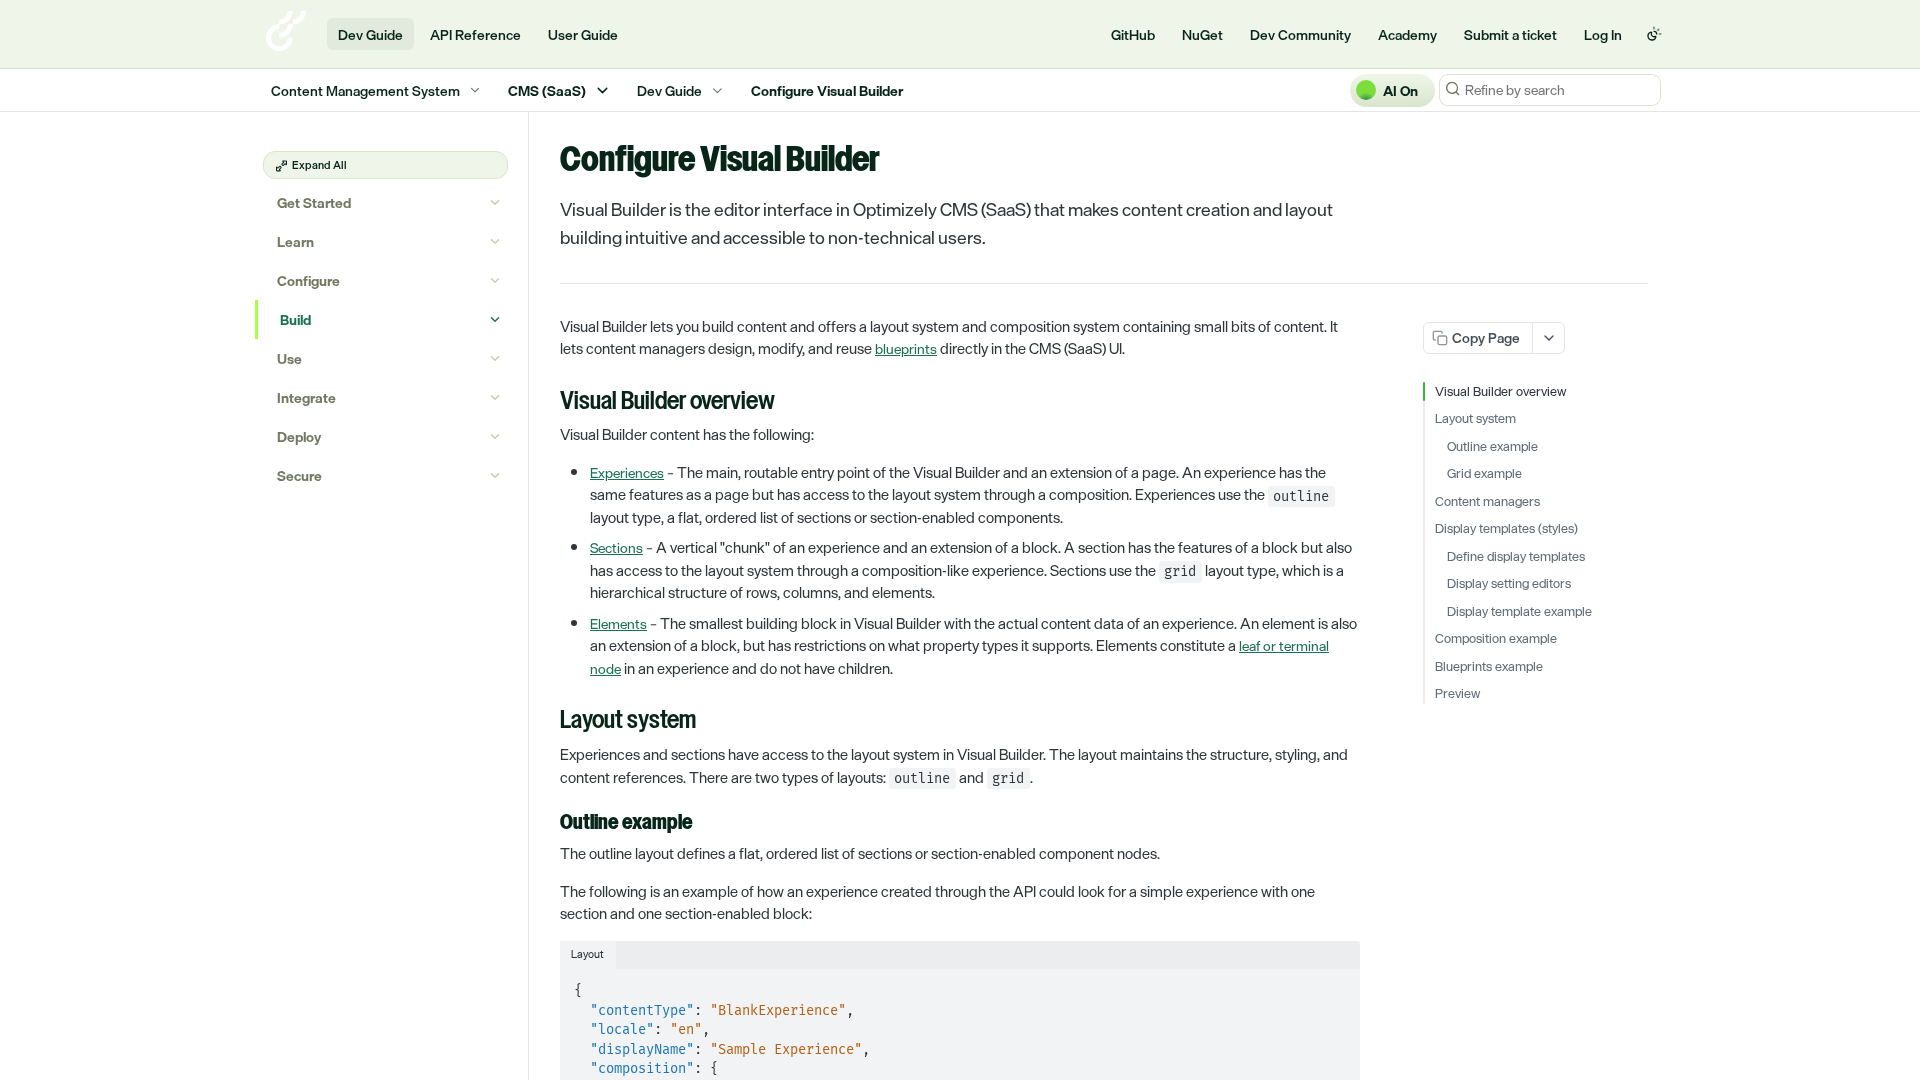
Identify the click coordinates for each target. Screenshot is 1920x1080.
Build (295, 319)
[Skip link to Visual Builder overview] (546, 403)
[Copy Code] (1336, 985)
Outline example (1492, 447)
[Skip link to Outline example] (546, 824)
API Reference (475, 34)
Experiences (627, 472)
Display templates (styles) (1506, 529)
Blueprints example (1489, 667)
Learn (295, 241)
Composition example (1496, 639)
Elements (618, 623)
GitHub (1133, 34)
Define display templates (1516, 557)
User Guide (583, 34)
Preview (1457, 694)
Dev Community (1300, 34)
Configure (308, 280)
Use (289, 358)
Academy (1407, 34)
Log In (1603, 34)
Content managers (1487, 502)
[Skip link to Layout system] (546, 722)
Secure (299, 475)
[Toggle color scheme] (1654, 34)
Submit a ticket (1510, 34)
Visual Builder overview (1500, 392)
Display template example (1519, 612)
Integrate (306, 397)
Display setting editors (1509, 584)
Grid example (1484, 474)
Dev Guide (370, 34)
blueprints (906, 348)
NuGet (1202, 34)
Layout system (1475, 419)
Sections (616, 547)
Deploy (299, 436)
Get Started (314, 202)
